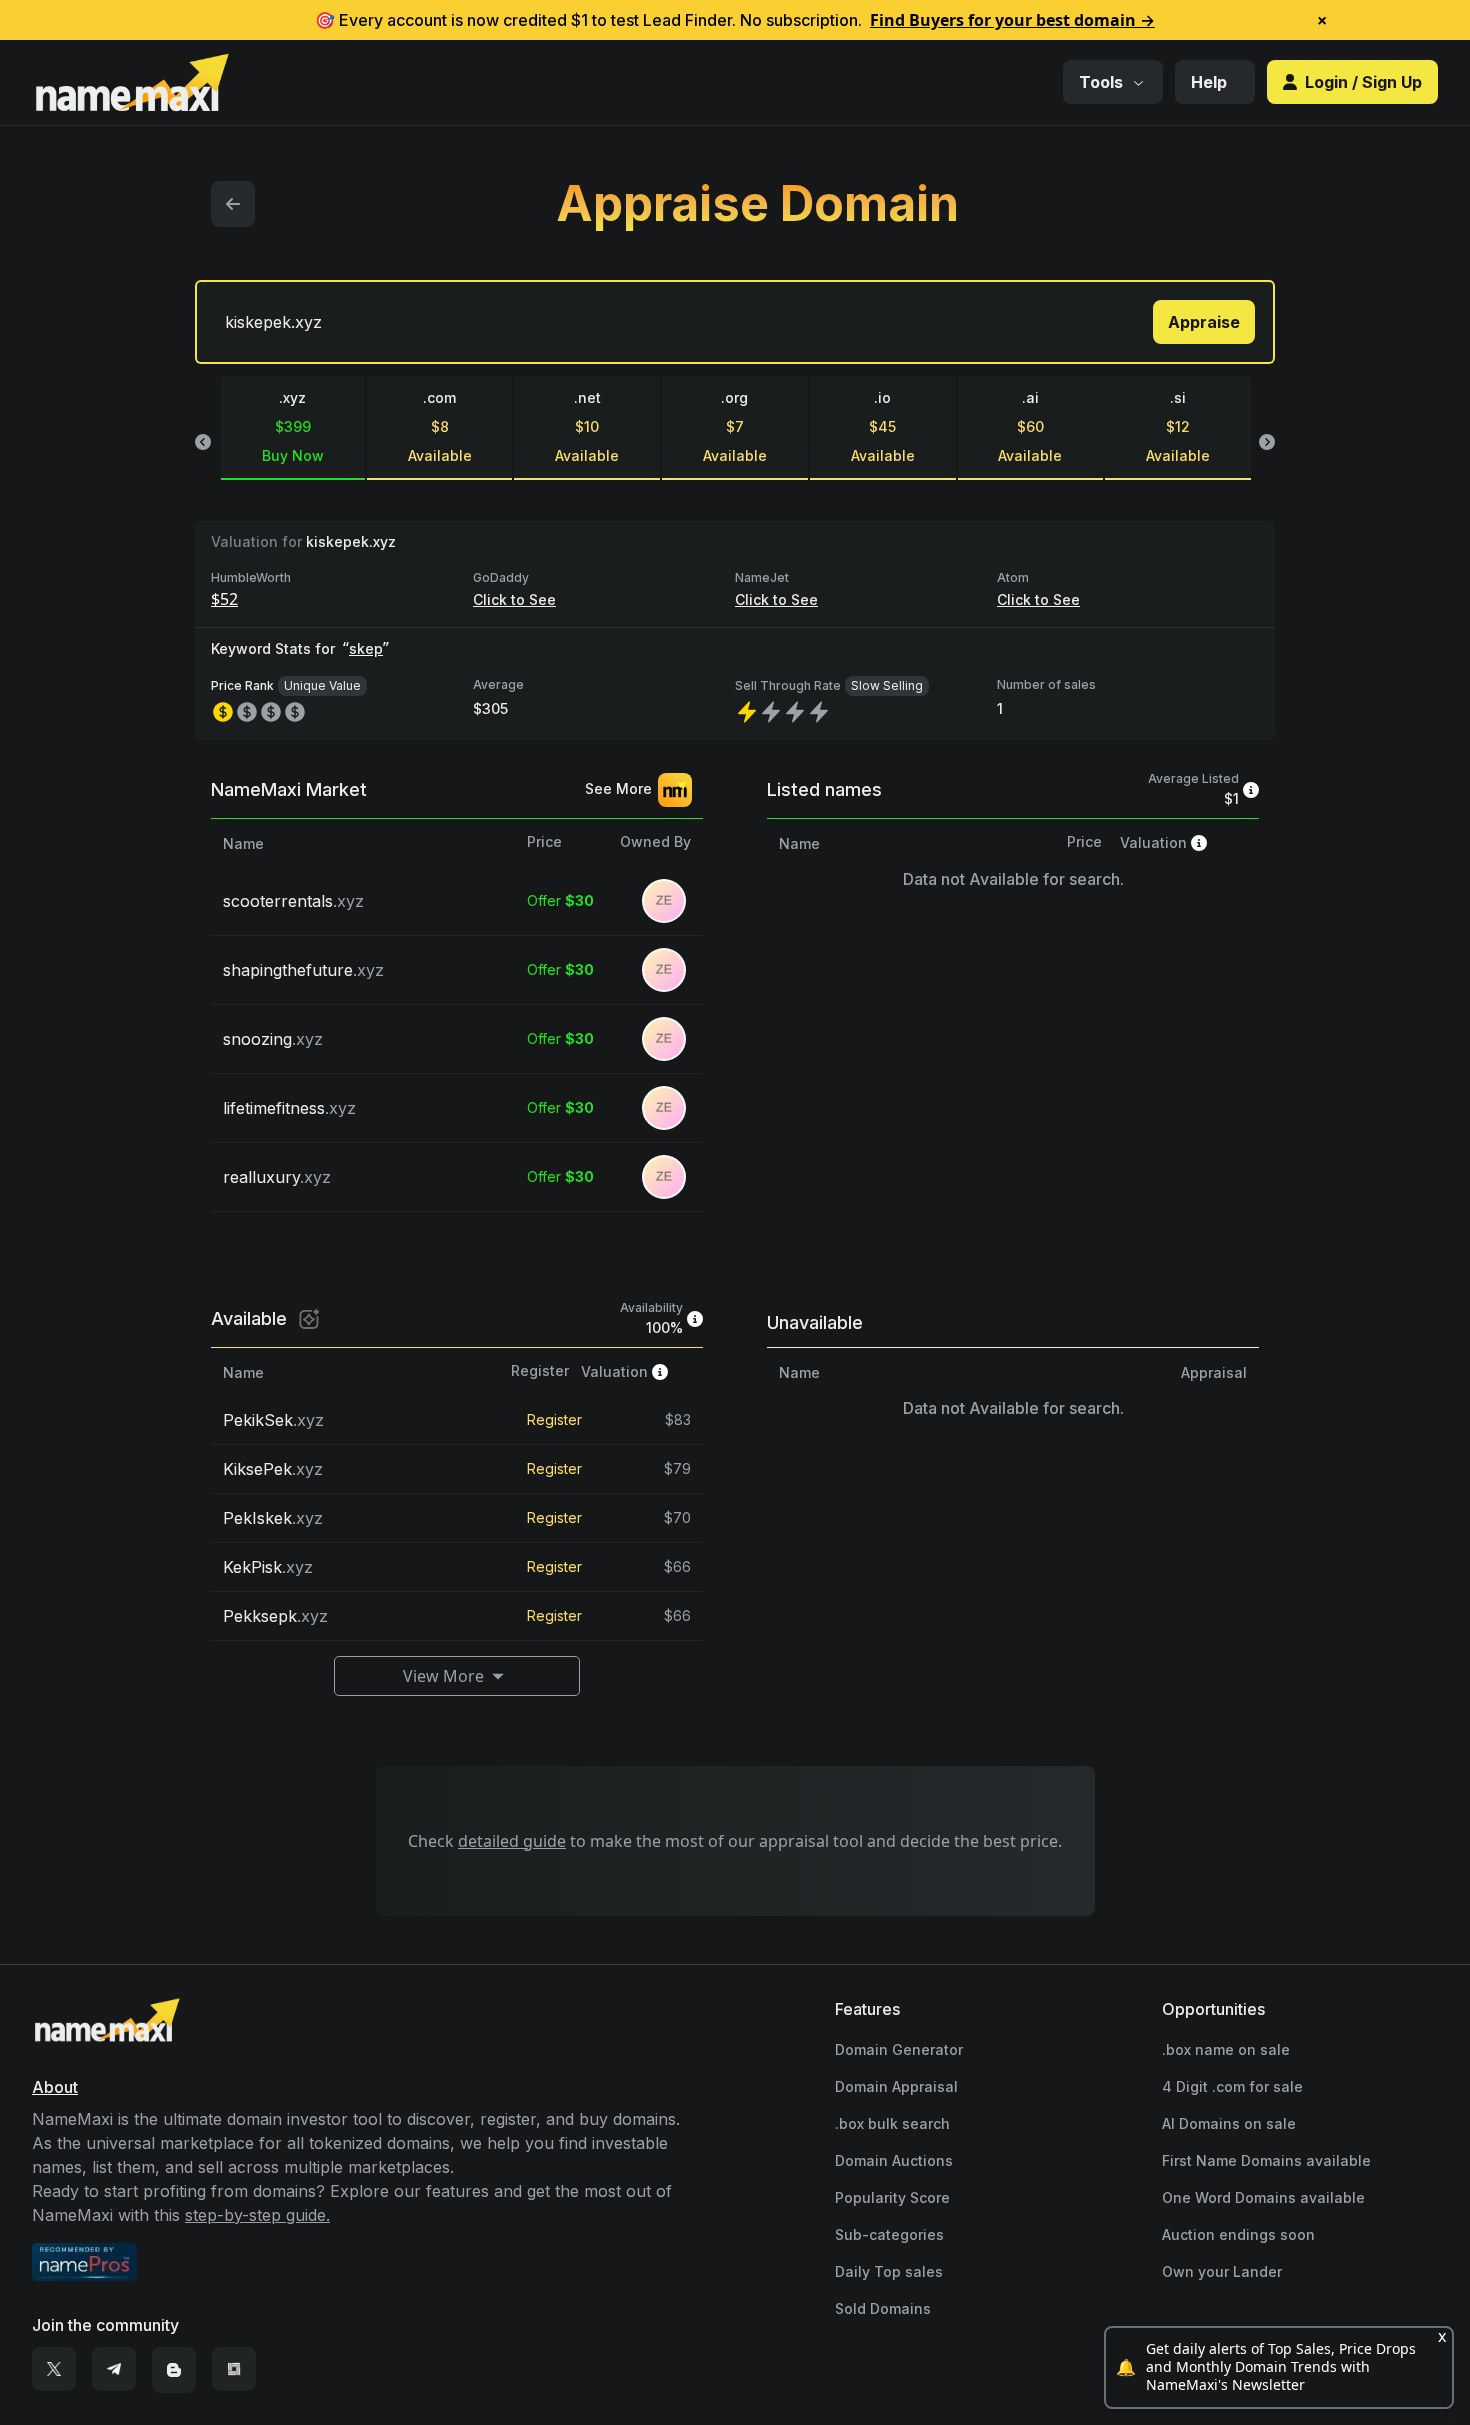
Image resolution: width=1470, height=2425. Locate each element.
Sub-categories (889, 2234)
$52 (224, 599)
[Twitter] (54, 2370)
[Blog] (174, 2370)
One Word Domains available (1263, 2197)
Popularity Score (892, 2197)
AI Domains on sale (1229, 2123)
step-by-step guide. (257, 2215)
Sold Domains (883, 2308)
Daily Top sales (889, 2271)
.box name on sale (1226, 2049)
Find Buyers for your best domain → (1012, 20)
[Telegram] (114, 2370)
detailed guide (512, 1841)
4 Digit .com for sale (1232, 2086)
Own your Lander (1222, 2271)
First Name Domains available (1266, 2160)
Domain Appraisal (896, 2086)
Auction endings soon (1238, 2234)
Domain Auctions (894, 2160)
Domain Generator (899, 2049)
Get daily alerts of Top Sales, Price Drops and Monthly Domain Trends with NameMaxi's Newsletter (1281, 2367)
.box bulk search (892, 2123)
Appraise (1204, 322)
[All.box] (234, 2370)
